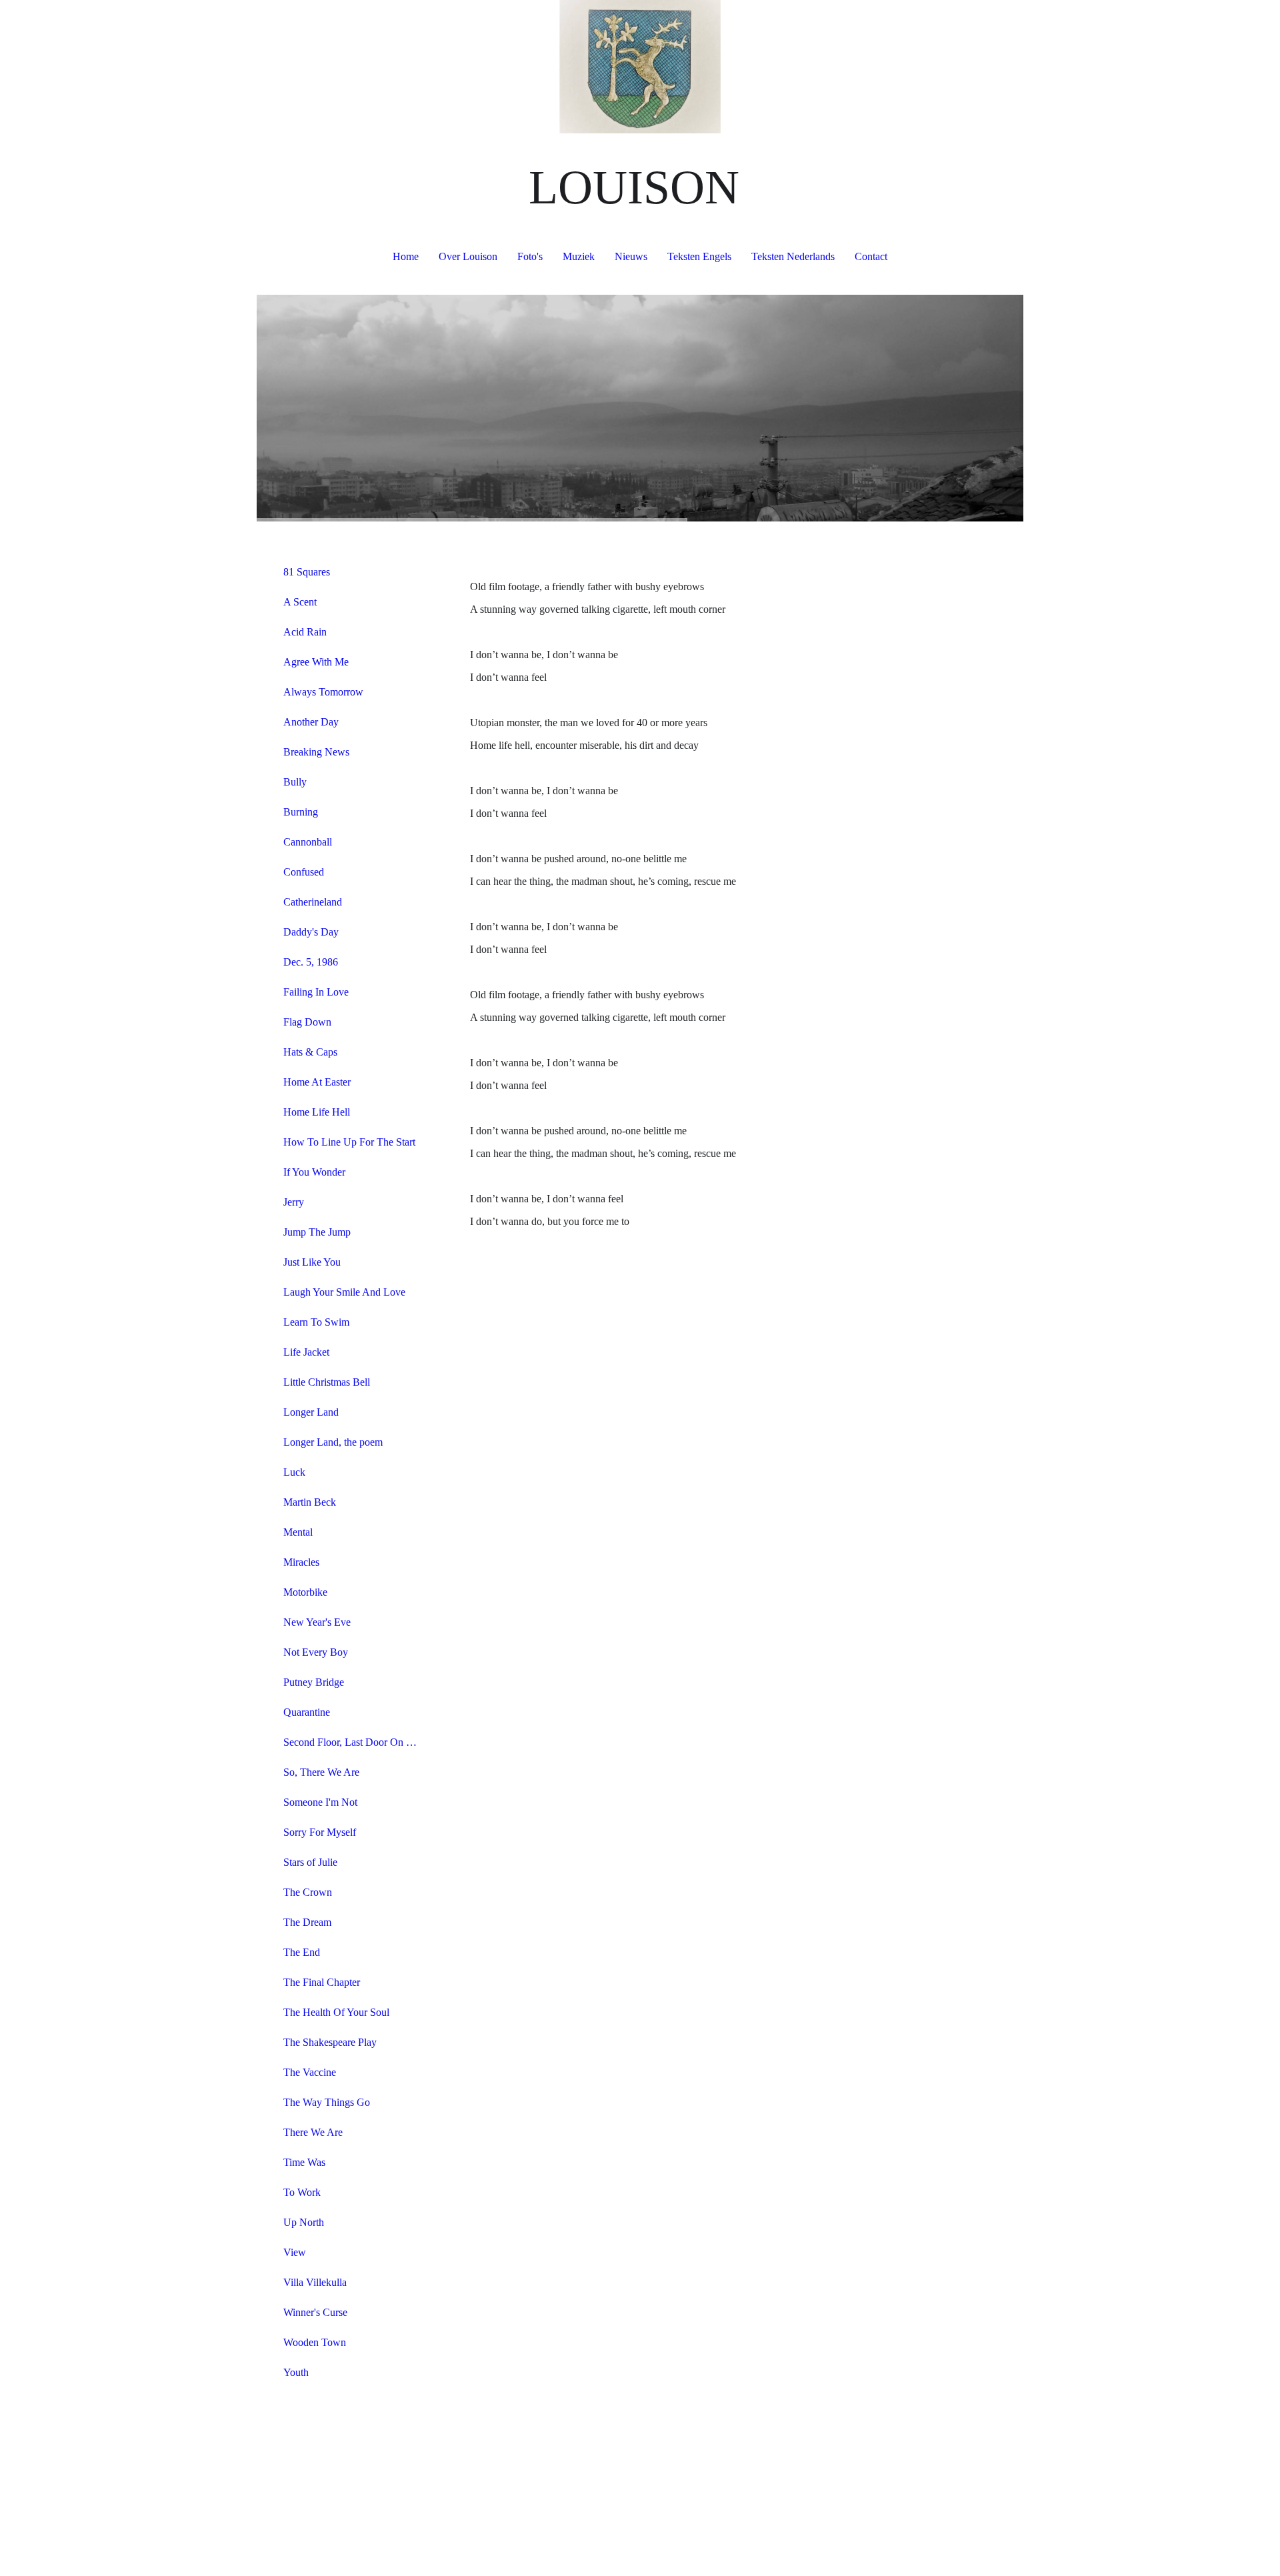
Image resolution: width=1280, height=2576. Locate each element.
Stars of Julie (310, 1862)
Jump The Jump (317, 1232)
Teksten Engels (699, 256)
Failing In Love (316, 992)
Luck (294, 1472)
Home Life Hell (317, 1112)
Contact (871, 256)
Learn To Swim (316, 1322)
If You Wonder (314, 1172)
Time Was (304, 2162)
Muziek (579, 256)
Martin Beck (310, 1502)
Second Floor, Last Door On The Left (355, 1742)
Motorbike (305, 1592)
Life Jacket (306, 1352)
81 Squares (307, 572)
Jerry (294, 1202)
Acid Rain (305, 632)
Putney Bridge (314, 1682)
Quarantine (307, 1712)
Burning (301, 812)
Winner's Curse (315, 2312)
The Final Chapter (322, 1982)
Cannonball (308, 842)
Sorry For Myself (320, 1832)
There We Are (313, 2132)
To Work (302, 2192)
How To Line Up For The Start (349, 1142)
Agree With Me (316, 662)
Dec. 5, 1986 (311, 962)
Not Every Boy (316, 1652)
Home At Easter (317, 1082)
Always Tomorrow (323, 692)
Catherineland (313, 902)
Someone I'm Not (320, 1802)
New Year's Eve (317, 1622)
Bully (295, 782)
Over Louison (468, 256)
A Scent (300, 602)
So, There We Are (321, 1772)
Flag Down (307, 1022)
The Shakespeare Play (330, 2042)
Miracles (301, 1562)
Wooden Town (315, 2342)
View (295, 2252)
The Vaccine (310, 2072)
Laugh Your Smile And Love (344, 1292)
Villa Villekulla (315, 2282)
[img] (640, 67)
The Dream (307, 1922)
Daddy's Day (311, 932)
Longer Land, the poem (333, 1442)
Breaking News (316, 752)
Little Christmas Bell (327, 1382)
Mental (298, 1532)
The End (302, 1952)
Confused (304, 872)
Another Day (311, 722)
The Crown (308, 1892)
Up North (304, 2222)
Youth (296, 2372)
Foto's (530, 256)
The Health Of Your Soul (336, 2012)
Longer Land (311, 1412)
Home (406, 256)
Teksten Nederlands (793, 256)
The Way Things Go (327, 2102)
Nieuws (631, 256)
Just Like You (312, 1262)
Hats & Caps (310, 1052)
